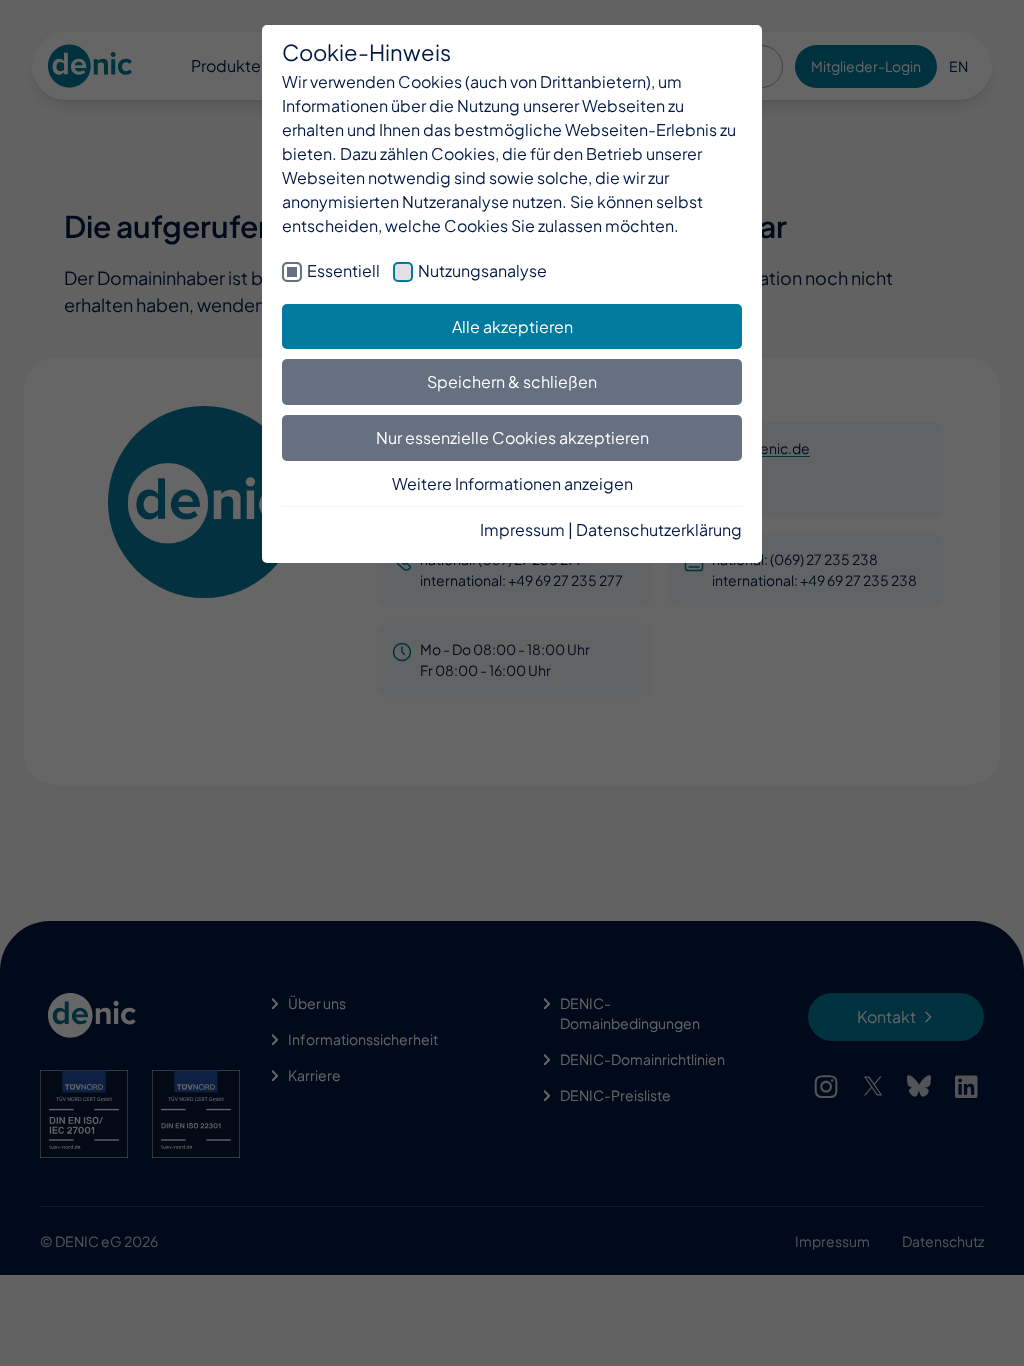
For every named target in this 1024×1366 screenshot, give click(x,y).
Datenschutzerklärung (659, 529)
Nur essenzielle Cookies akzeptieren (512, 437)
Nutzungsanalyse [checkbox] (482, 270)
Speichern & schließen (512, 381)
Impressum (522, 529)
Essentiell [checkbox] (343, 270)
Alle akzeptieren (512, 326)
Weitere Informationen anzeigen (512, 483)
